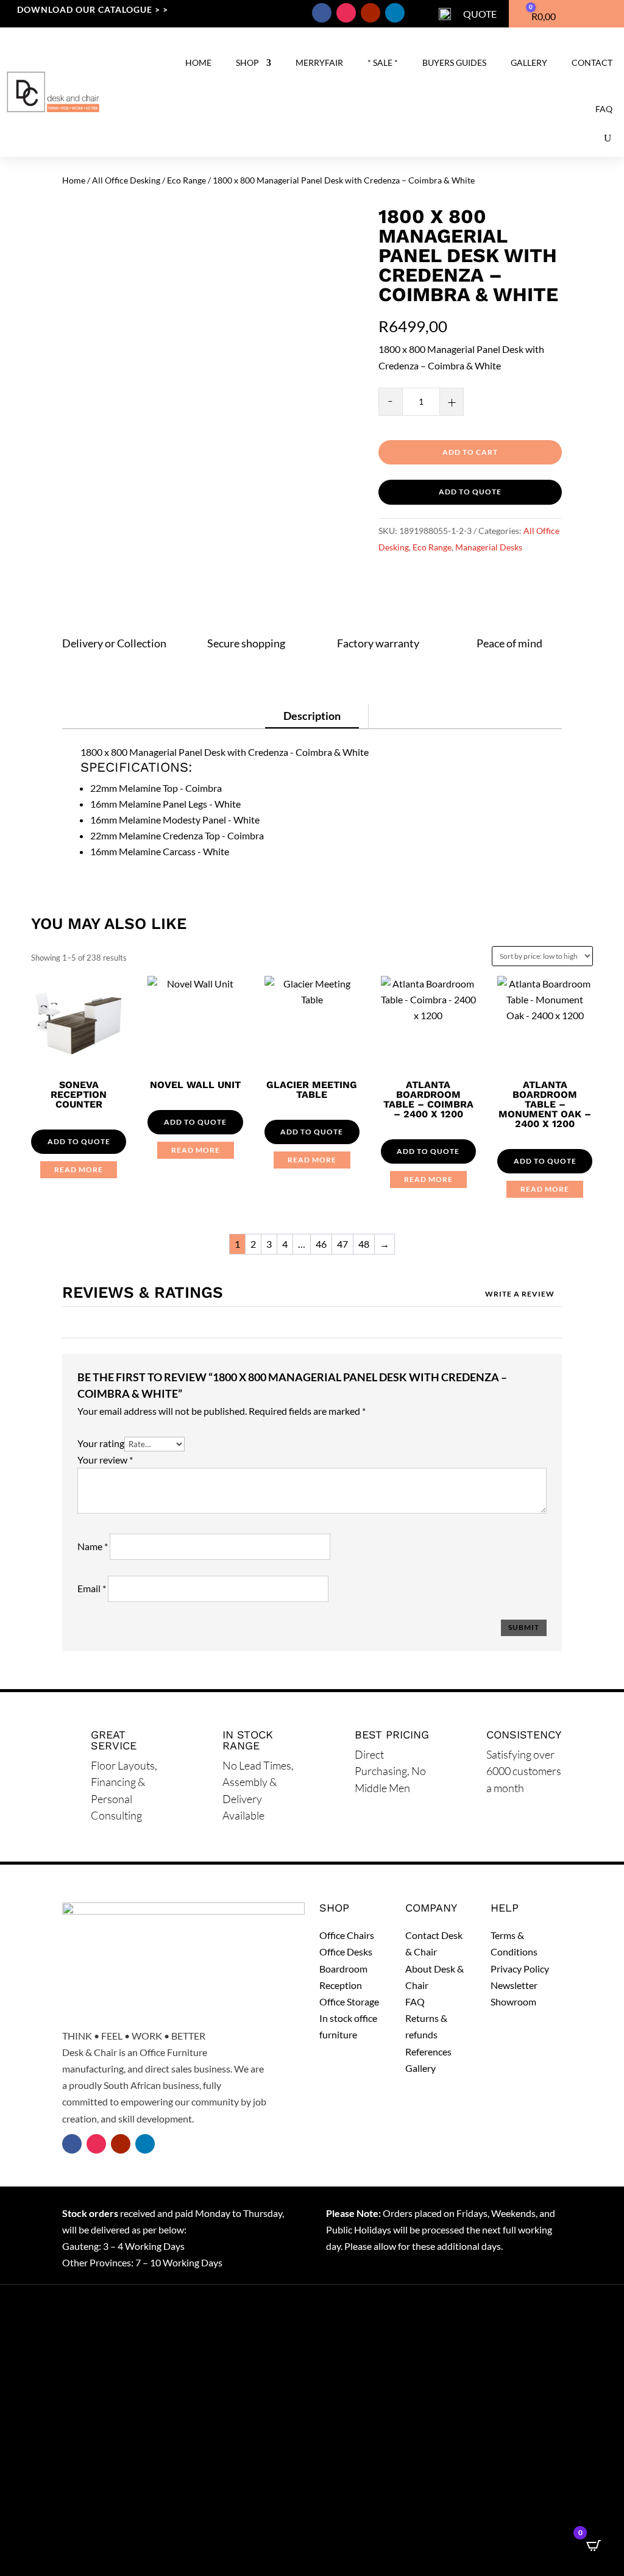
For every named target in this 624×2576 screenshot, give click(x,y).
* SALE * (383, 62)
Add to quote (470, 492)
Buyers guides (454, 62)
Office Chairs (347, 1935)
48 (364, 1244)
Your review (105, 1460)
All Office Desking (126, 180)
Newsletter (514, 1985)
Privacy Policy (520, 1969)
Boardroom (343, 1969)
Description (312, 716)
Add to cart (470, 452)
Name (93, 1546)
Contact (592, 62)
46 (321, 1244)
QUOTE (480, 14)
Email (92, 1588)
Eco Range (186, 180)
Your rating (101, 1443)
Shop (247, 62)
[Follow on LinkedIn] (395, 13)
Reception (341, 1985)
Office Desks (346, 1952)
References (428, 2051)
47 (342, 1244)
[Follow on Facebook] (322, 13)
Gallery (529, 62)
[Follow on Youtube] (370, 13)
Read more (79, 1169)
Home (198, 62)
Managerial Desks (489, 547)
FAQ (604, 109)
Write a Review (520, 1294)
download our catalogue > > (93, 9)
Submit (524, 1627)
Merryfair (319, 62)
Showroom (513, 2001)
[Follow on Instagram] (346, 13)
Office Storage (349, 2001)
